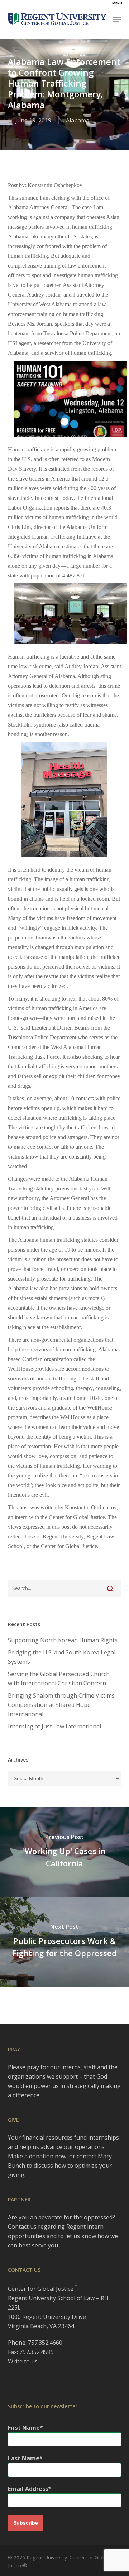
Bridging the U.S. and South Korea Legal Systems (62, 1657)
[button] (117, 19)
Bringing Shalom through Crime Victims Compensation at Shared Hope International (61, 1705)
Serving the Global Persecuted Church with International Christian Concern (59, 1679)
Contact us (22, 2227)
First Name (24, 2428)
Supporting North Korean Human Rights (63, 1640)
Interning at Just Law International (54, 1726)
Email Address (28, 2489)
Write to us (23, 2361)
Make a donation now (37, 2156)
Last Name (24, 2458)
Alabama (78, 120)
